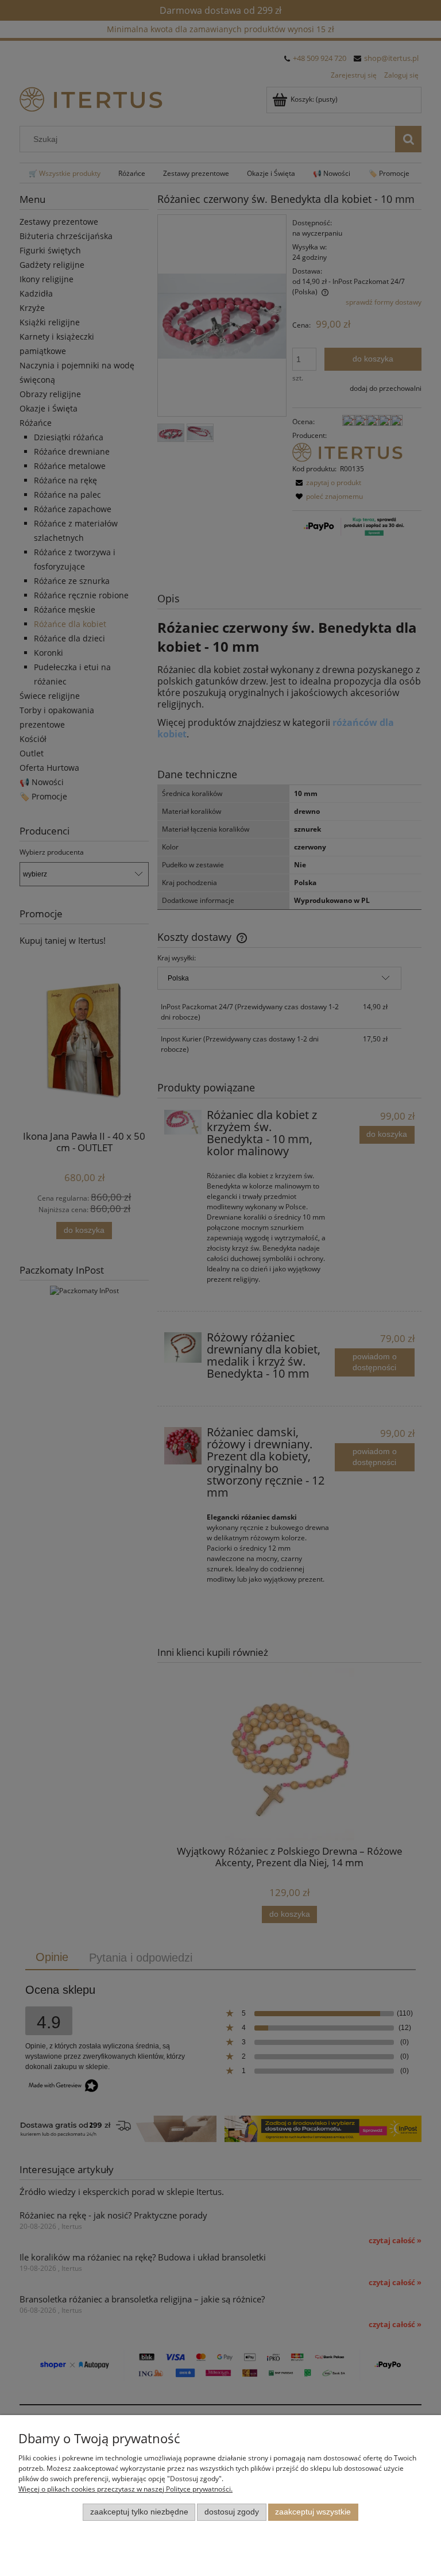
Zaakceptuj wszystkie (313, 2512)
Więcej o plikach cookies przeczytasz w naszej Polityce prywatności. (125, 2489)
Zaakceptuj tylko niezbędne (139, 2512)
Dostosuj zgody (232, 2512)
